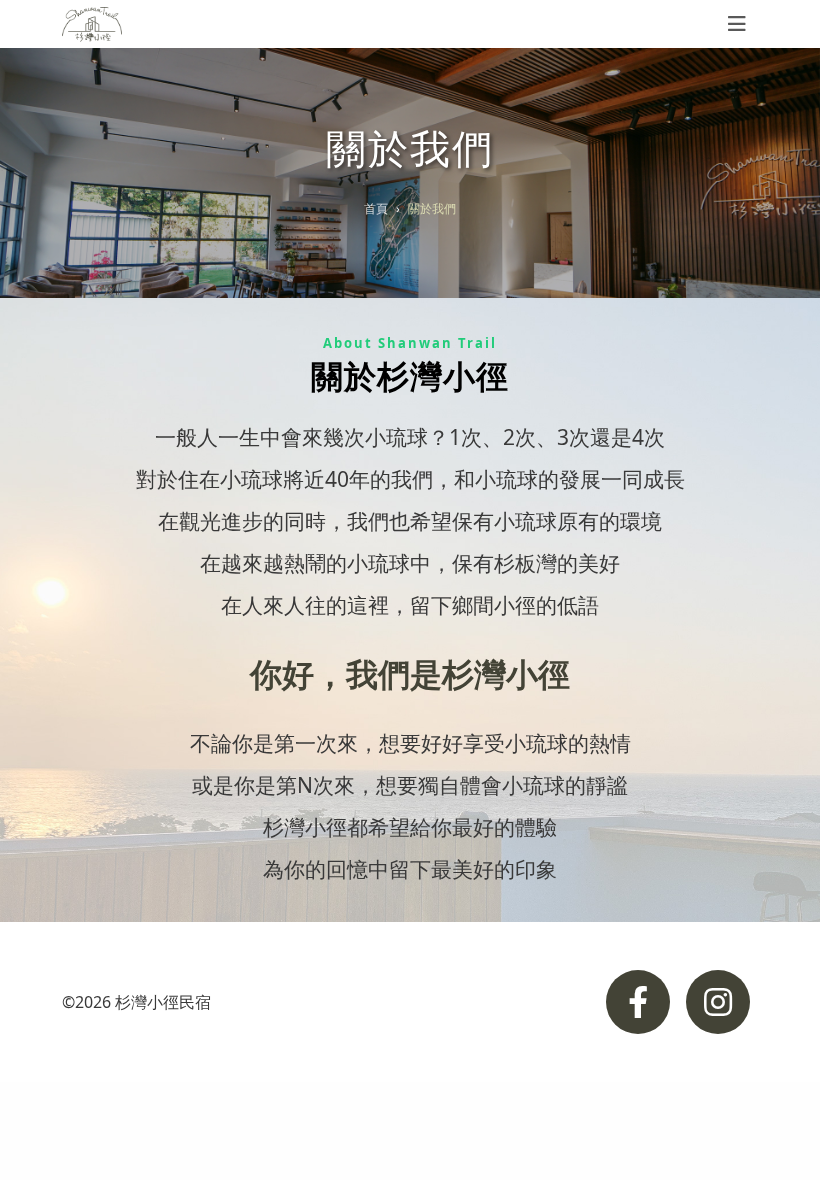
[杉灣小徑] (92, 24)
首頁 (376, 208)
